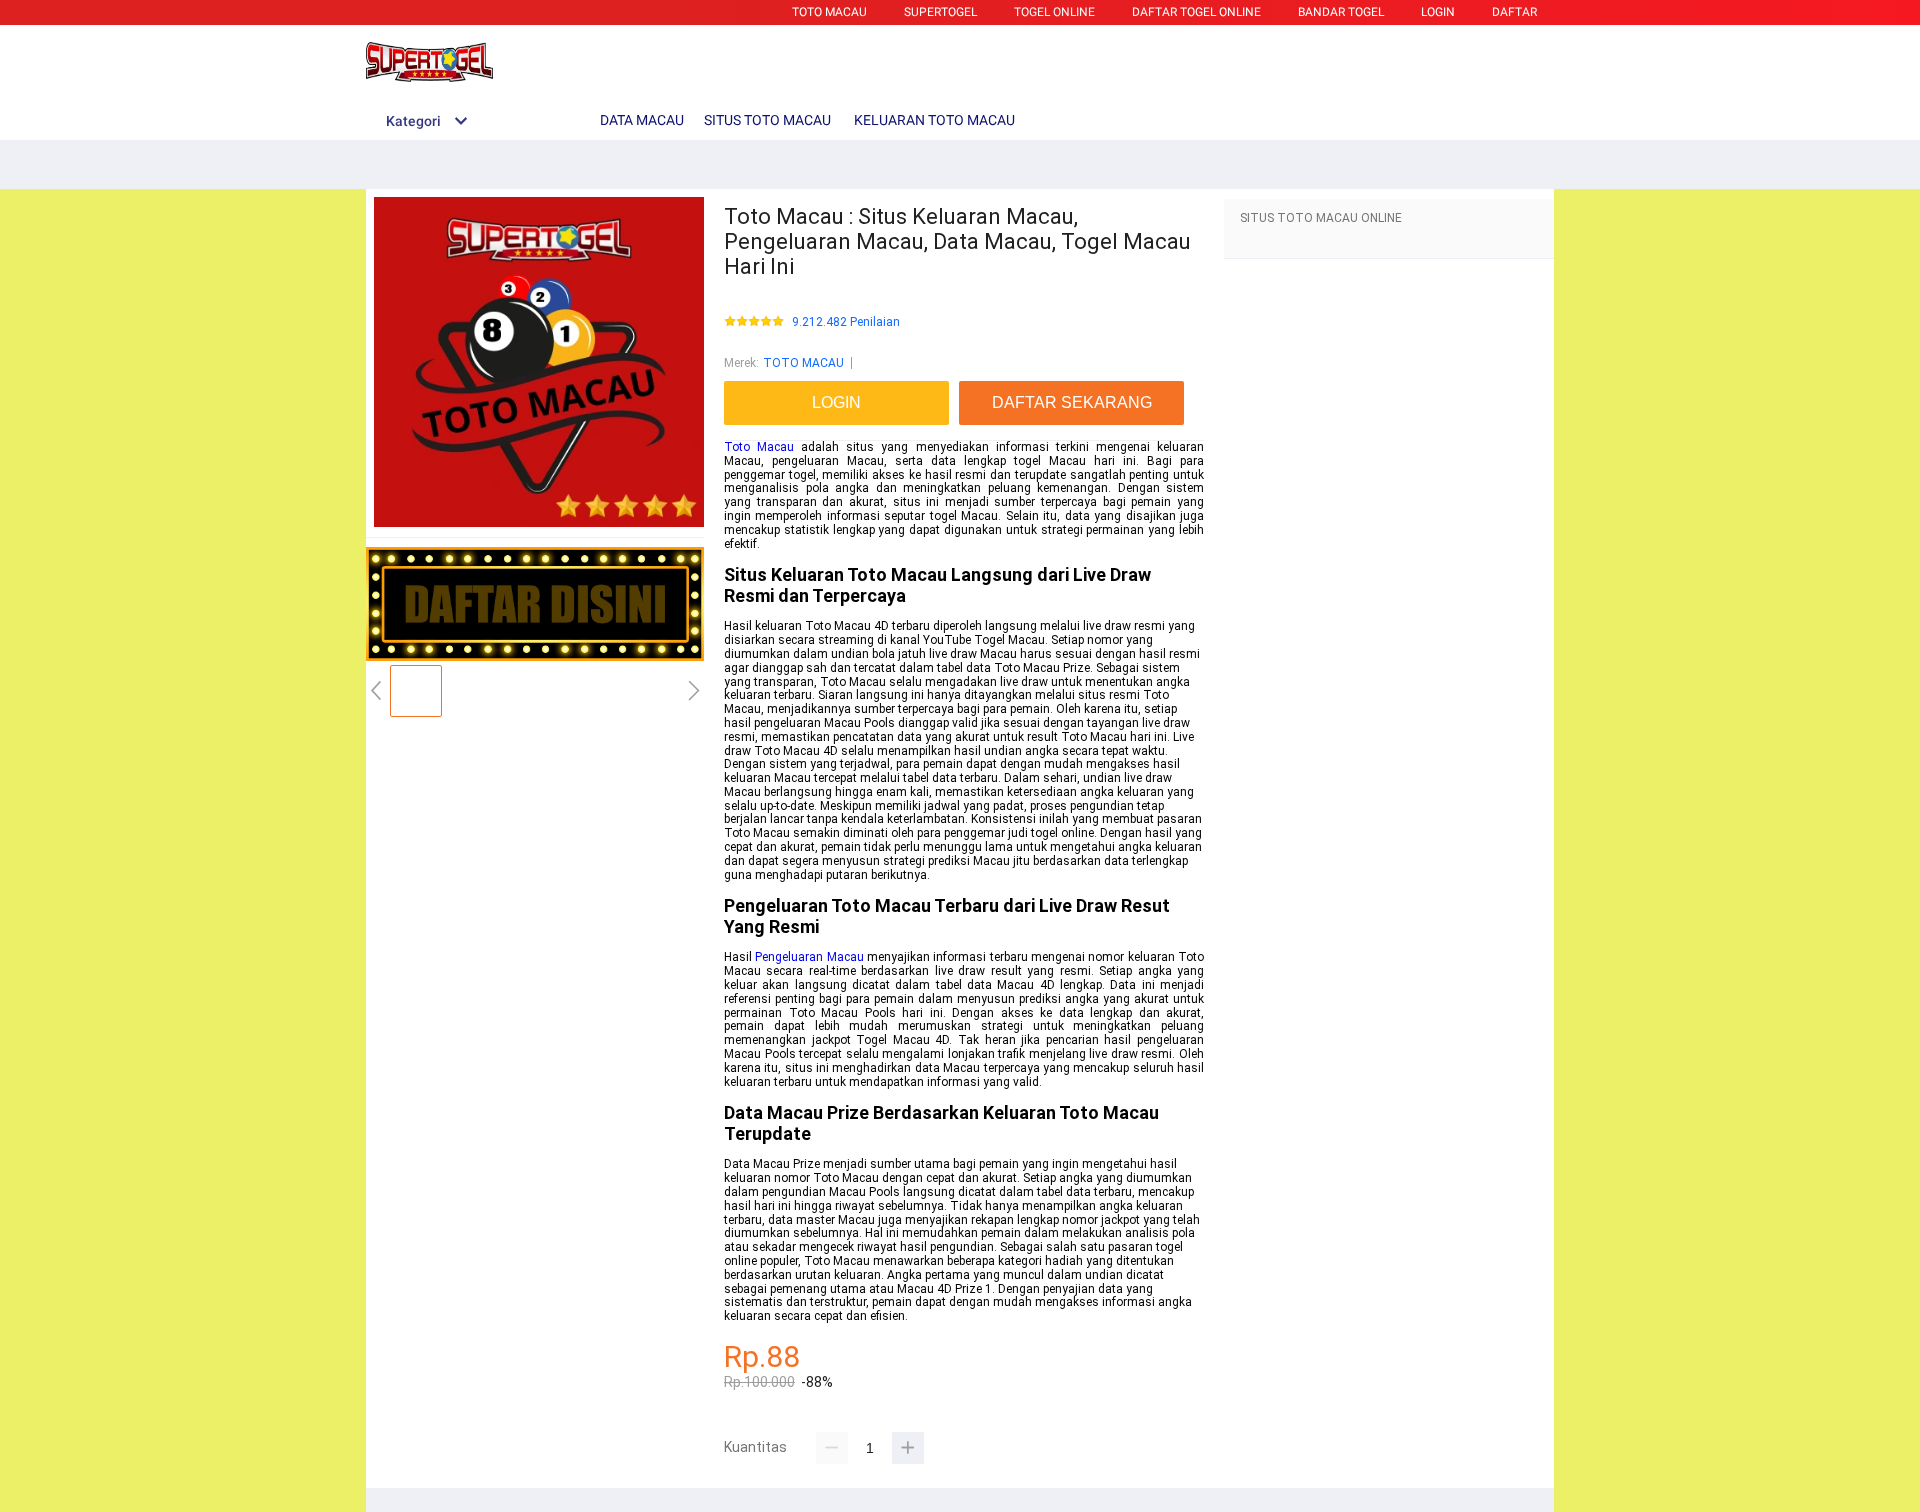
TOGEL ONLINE (1054, 12)
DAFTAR (1514, 12)
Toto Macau (759, 447)
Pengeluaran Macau (809, 957)
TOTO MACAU (829, 12)
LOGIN (1438, 12)
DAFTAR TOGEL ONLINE (1196, 12)
